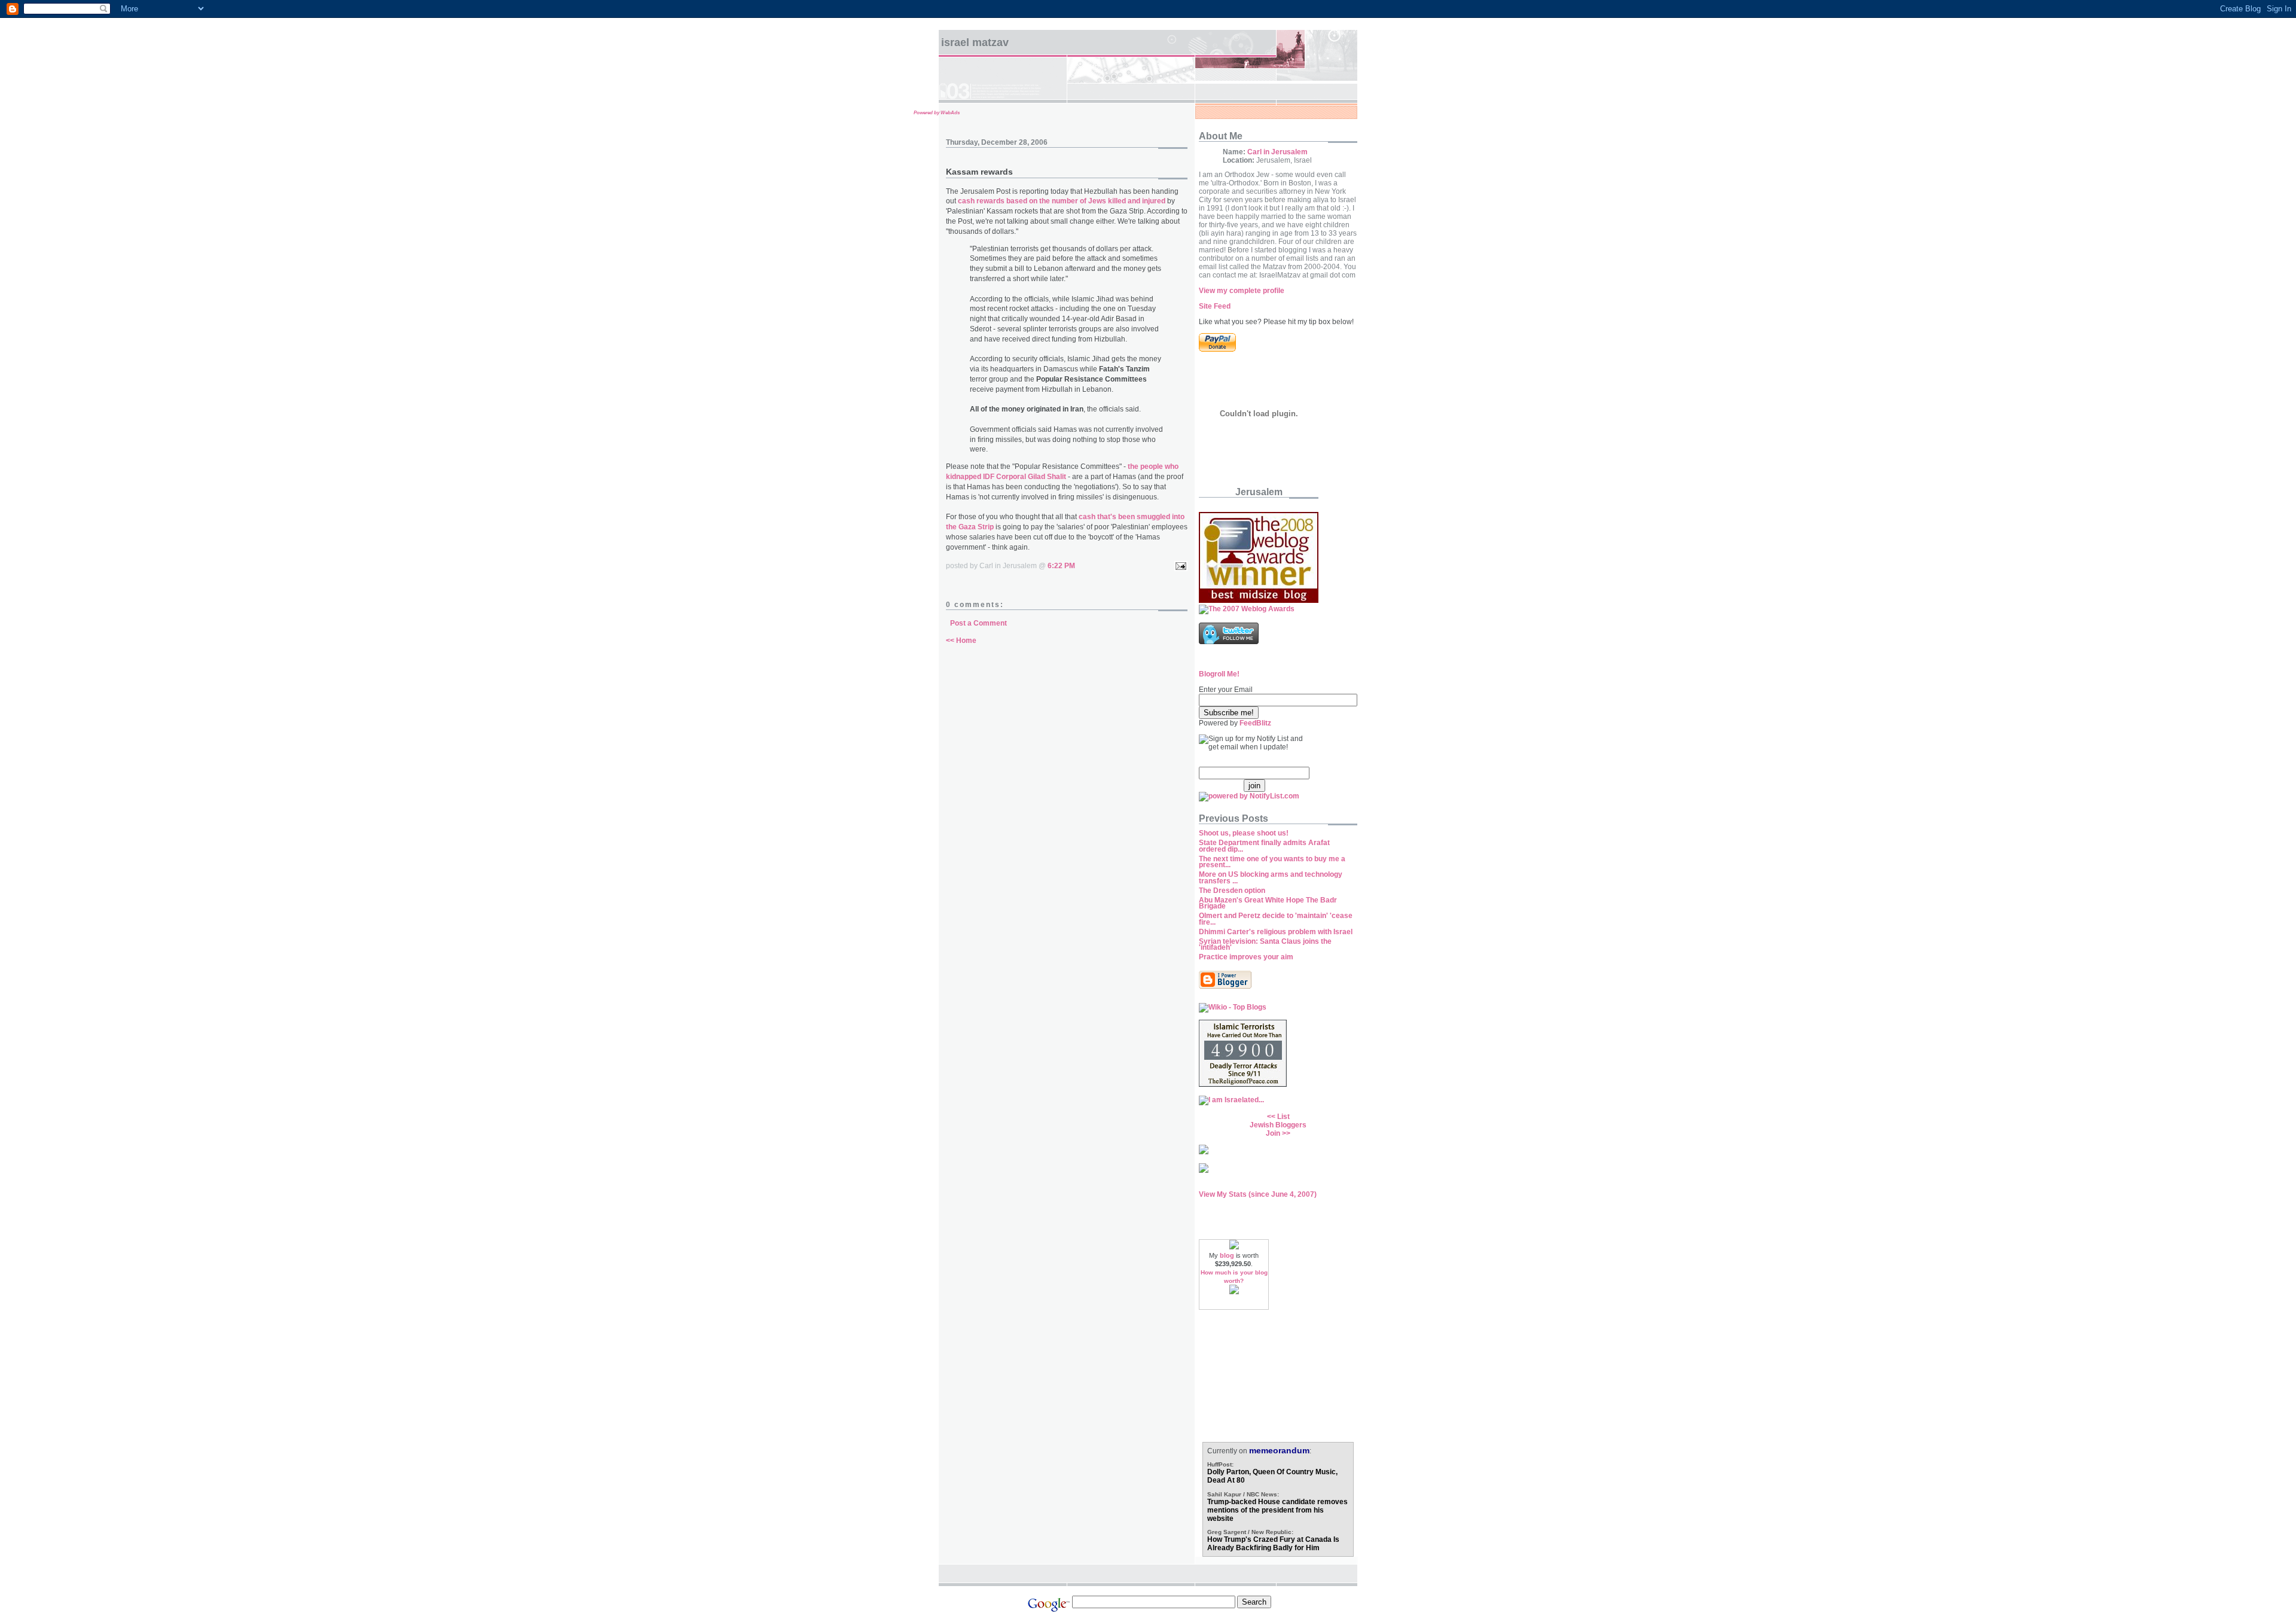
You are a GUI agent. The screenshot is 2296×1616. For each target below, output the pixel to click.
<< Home (961, 641)
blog (1227, 1255)
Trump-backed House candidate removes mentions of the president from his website (1277, 1510)
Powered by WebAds (937, 113)
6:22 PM (1061, 566)
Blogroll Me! (1219, 674)
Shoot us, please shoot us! (1244, 833)
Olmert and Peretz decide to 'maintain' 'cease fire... (1276, 919)
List (1283, 1117)
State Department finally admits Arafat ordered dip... (1264, 846)
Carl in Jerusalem (1277, 152)
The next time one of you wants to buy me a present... (1272, 862)
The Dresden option (1232, 891)
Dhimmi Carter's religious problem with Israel (1276, 932)
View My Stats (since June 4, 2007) (1258, 1194)
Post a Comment (978, 623)
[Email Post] (1179, 566)
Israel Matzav (975, 42)
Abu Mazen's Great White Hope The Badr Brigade (1268, 903)
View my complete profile (1242, 291)
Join (1273, 1133)
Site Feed (1215, 306)
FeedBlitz (1255, 723)
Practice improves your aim (1246, 957)
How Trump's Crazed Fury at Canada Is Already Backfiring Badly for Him (1273, 1544)
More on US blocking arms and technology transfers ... (1271, 878)
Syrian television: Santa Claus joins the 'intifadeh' (1265, 945)
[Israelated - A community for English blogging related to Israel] (1231, 1100)
